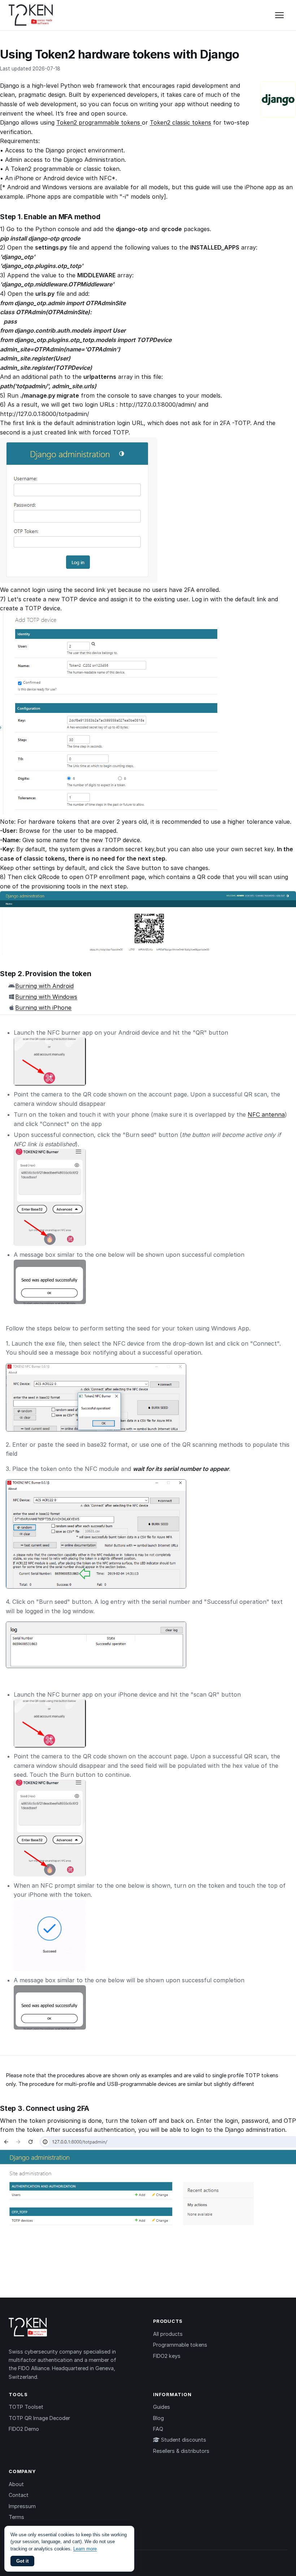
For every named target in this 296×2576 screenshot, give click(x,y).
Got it (22, 2561)
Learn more (85, 2549)
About (16, 2484)
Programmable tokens (180, 2345)
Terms (16, 2517)
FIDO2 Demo (24, 2429)
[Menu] (279, 15)
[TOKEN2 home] (31, 15)
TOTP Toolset (26, 2407)
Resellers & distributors (181, 2451)
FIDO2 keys (167, 2356)
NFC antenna (266, 1114)
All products (168, 2334)
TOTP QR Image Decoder (39, 2418)
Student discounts (183, 2440)
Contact (19, 2495)
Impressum (22, 2506)
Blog (158, 2418)
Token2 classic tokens (180, 122)
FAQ (158, 2429)
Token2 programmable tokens (99, 122)
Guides (162, 2407)
